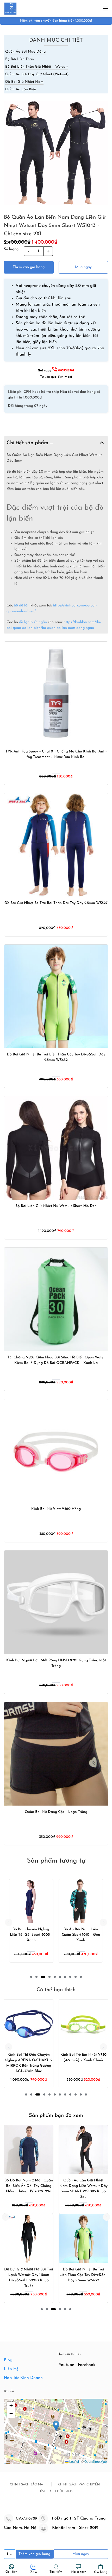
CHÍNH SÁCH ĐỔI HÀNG (55, 2491)
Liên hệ (11, 2369)
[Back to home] (10, 8)
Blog (8, 2360)
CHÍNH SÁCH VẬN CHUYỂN (79, 2485)
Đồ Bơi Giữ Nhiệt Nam (24, 82)
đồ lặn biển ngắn (33, 622)
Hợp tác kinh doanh (23, 2378)
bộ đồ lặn (22, 606)
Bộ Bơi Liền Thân (20, 59)
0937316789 (66, 371)
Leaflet (74, 2461)
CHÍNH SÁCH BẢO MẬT (27, 2485)
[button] (106, 8)
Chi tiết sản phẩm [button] (28, 443)
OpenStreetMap (96, 2461)
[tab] (31, 1977)
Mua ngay (83, 267)
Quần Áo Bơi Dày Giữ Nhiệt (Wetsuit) (37, 74)
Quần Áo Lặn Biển (21, 89)
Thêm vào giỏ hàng (29, 267)
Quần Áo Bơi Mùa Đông (25, 52)
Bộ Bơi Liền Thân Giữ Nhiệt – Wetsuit (36, 67)
